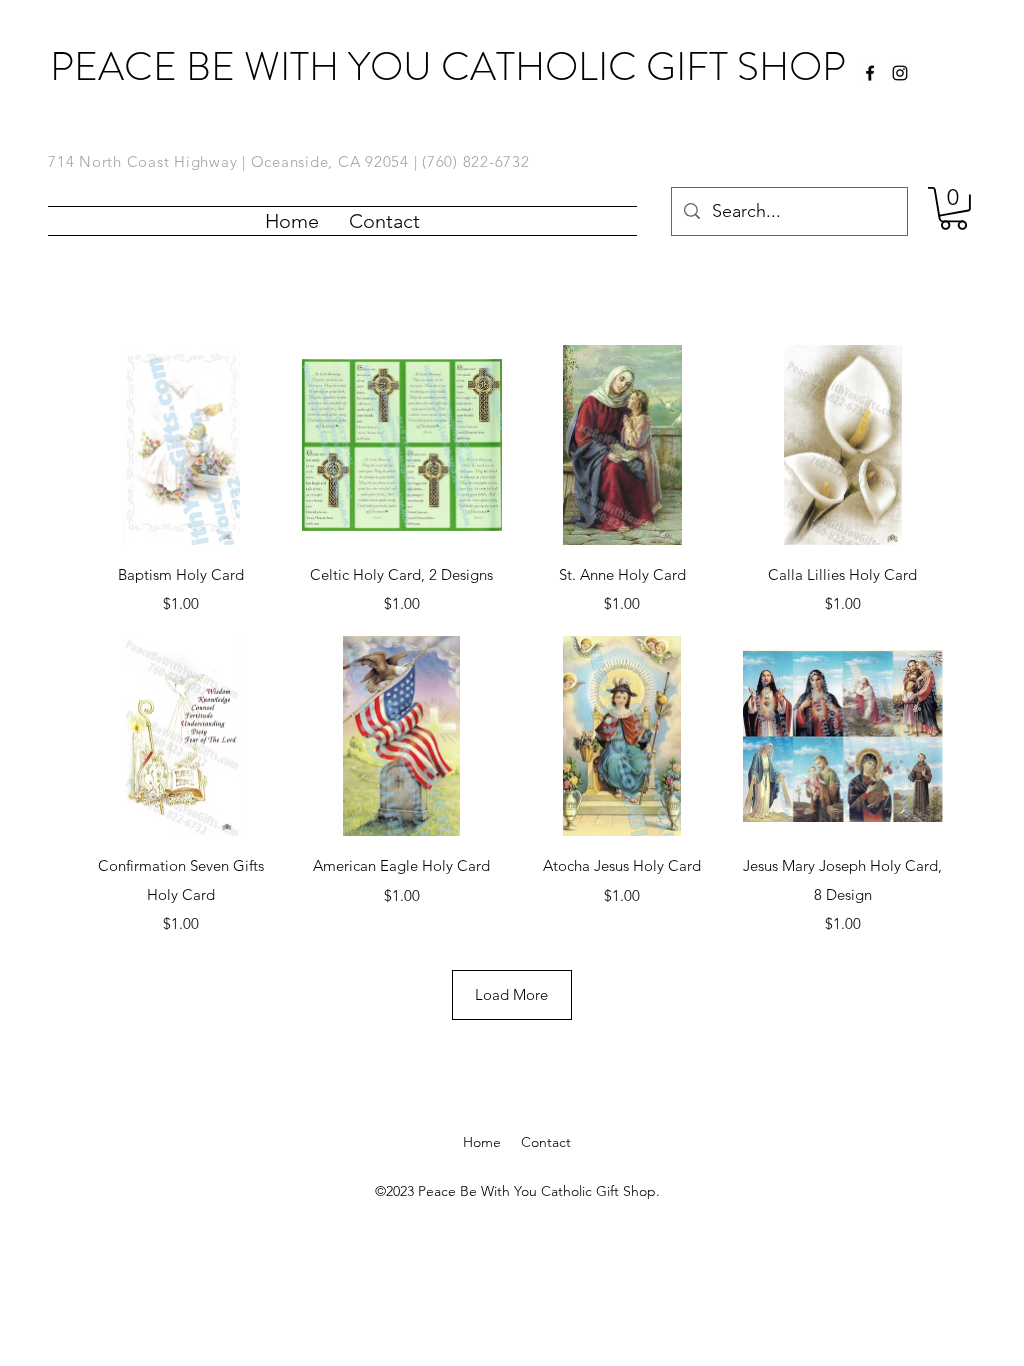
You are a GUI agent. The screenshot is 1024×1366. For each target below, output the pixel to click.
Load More (511, 994)
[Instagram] (900, 73)
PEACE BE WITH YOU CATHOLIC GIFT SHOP (448, 66)
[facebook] (870, 73)
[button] (953, 208)
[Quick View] (181, 445)
